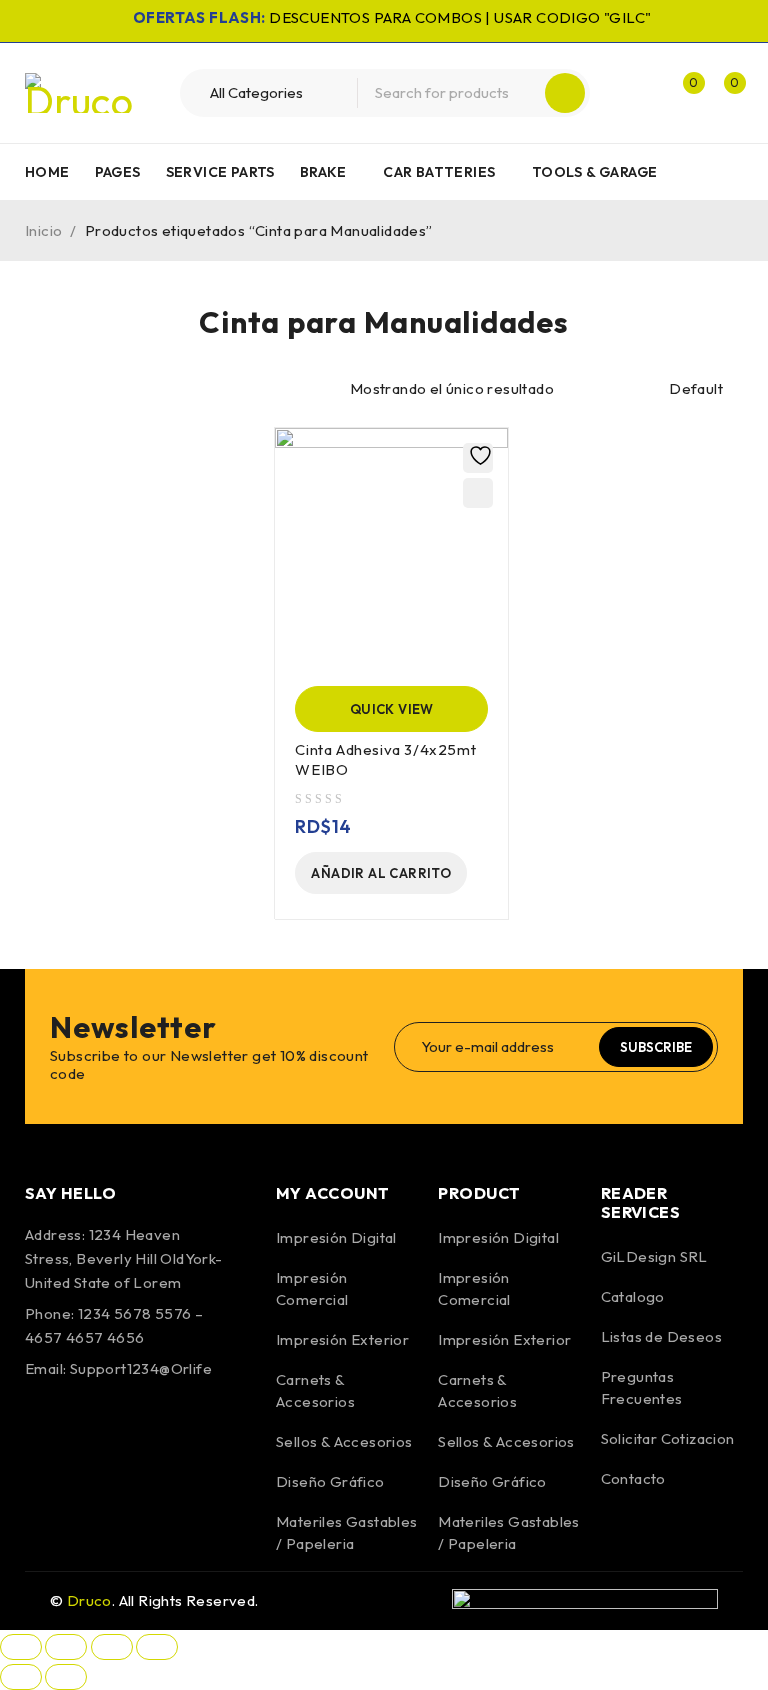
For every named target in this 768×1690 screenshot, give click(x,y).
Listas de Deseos (661, 1336)
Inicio (43, 230)
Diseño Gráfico (330, 1481)
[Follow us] (98, 1426)
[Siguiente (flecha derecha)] (66, 1677)
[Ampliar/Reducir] (21, 1647)
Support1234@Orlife (141, 1368)
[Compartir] (112, 1647)
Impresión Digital (336, 1237)
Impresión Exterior (342, 1339)
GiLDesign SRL (654, 1256)
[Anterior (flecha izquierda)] (21, 1677)
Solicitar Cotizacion (668, 1438)
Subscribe (656, 1047)
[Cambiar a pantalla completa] (66, 1647)
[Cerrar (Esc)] (157, 1647)
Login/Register (640, 93)
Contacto (633, 1478)
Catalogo (633, 1296)
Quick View (392, 709)
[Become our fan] (45, 1426)
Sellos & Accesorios (344, 1441)
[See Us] (152, 1426)
